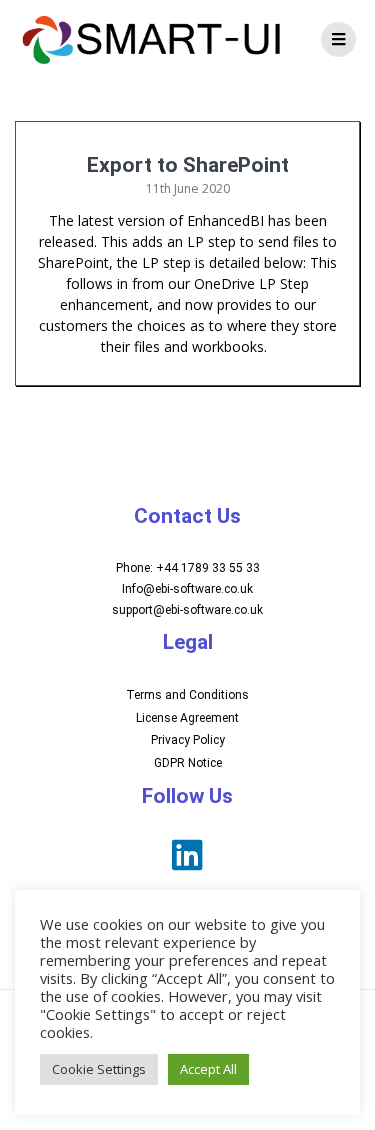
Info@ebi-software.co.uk (187, 589)
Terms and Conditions (187, 695)
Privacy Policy (188, 740)
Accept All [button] (208, 1069)
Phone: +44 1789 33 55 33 (188, 568)
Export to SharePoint (188, 165)
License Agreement (187, 718)
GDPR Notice (188, 763)
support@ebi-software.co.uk (187, 610)
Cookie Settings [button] (99, 1069)
